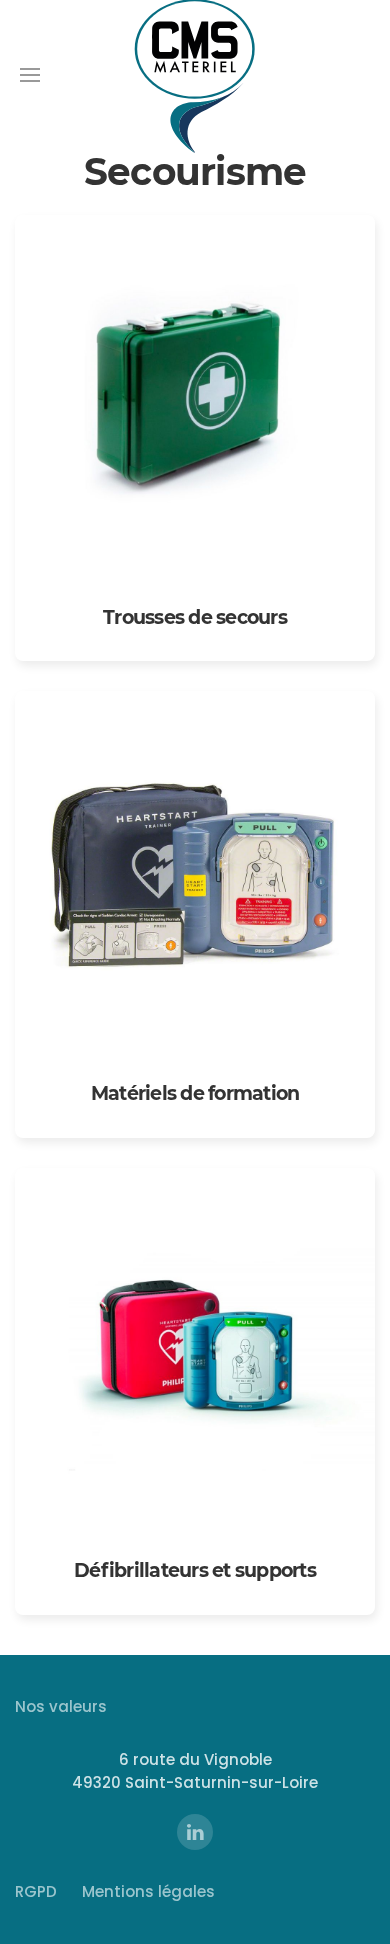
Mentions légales (148, 1891)
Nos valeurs (61, 1706)
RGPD (36, 1891)
